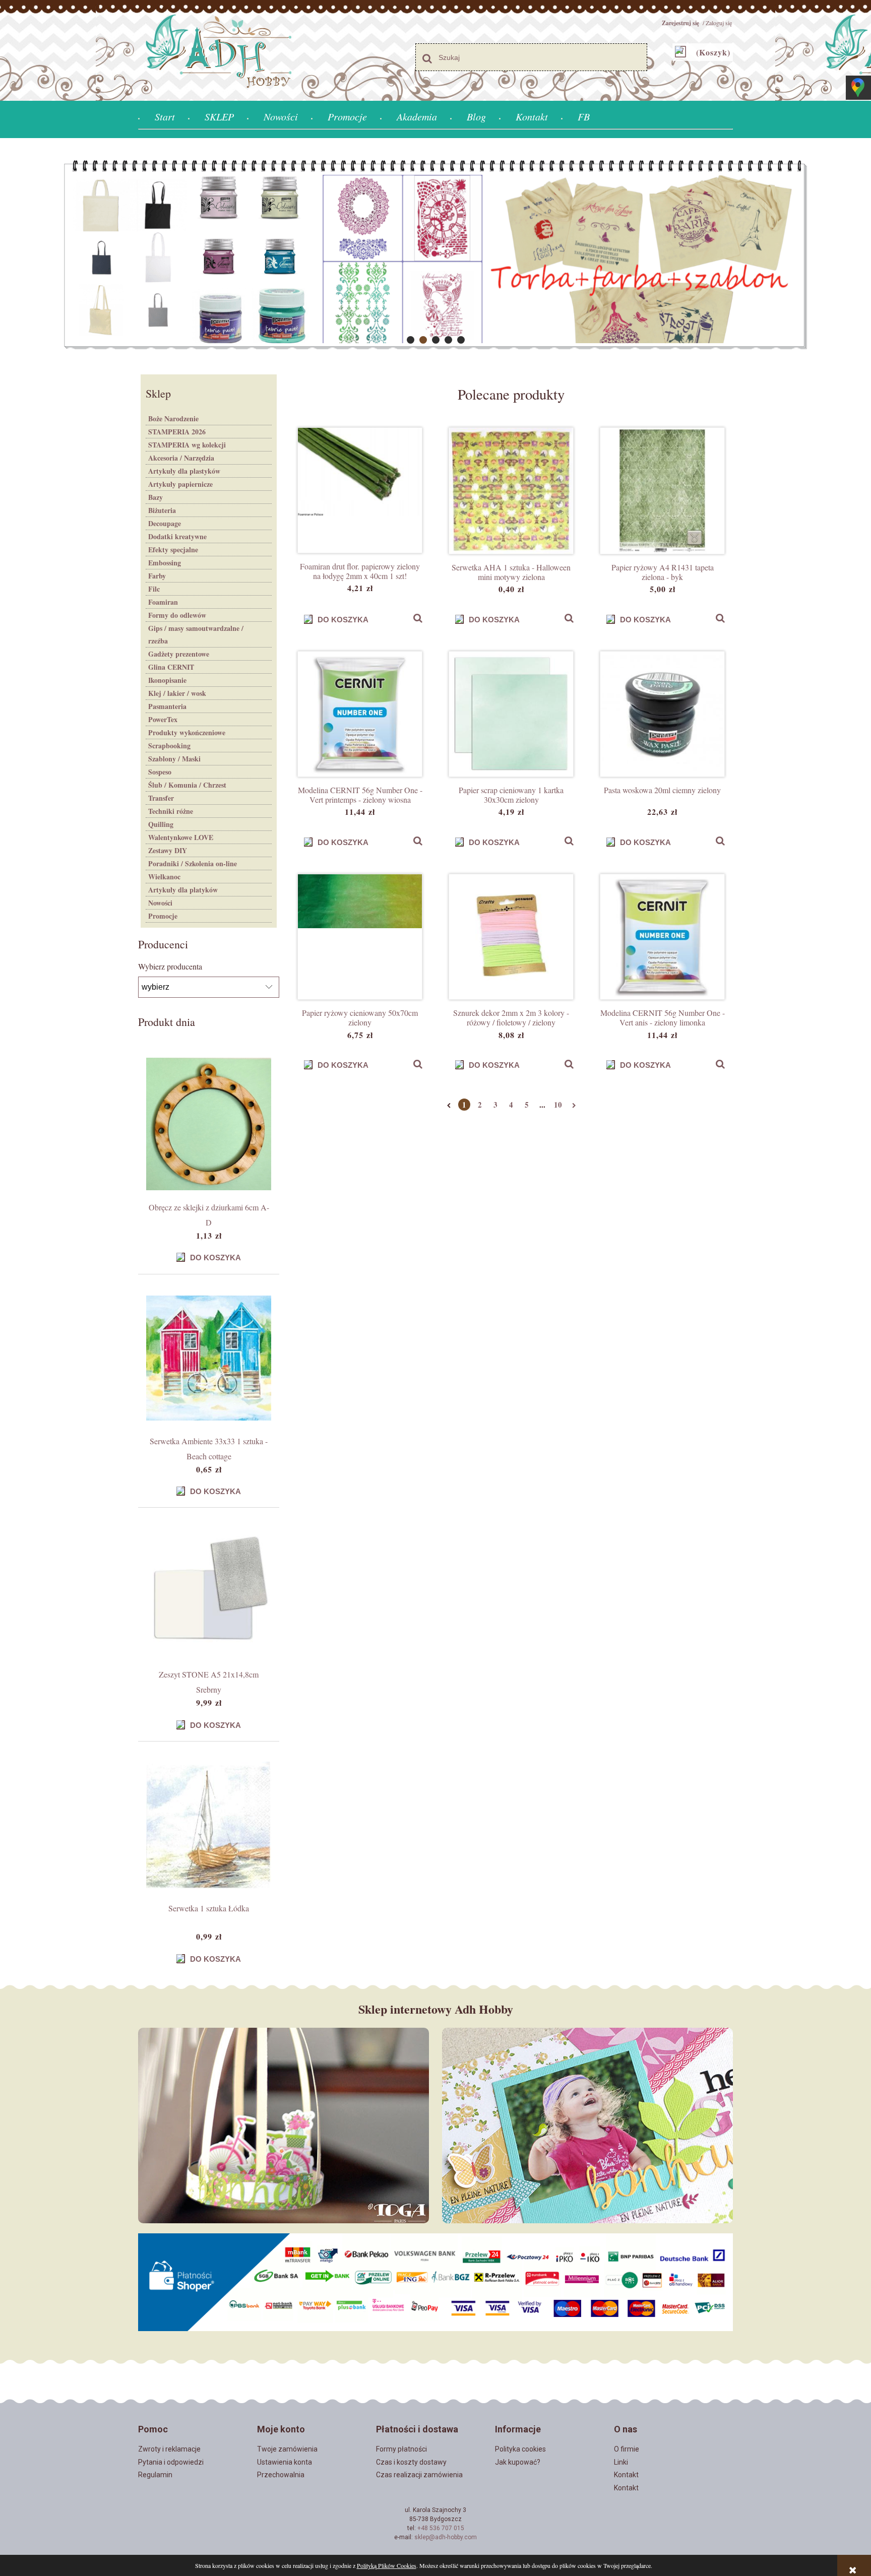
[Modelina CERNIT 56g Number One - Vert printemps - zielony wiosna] (360, 714)
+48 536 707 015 (441, 2528)
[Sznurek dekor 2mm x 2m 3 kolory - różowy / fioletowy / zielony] (511, 937)
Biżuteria (162, 510)
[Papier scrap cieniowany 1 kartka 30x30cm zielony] (511, 714)
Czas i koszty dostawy (411, 2462)
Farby (157, 576)
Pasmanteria (167, 706)
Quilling (161, 824)
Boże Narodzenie (173, 418)
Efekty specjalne (173, 550)
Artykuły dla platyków (183, 890)
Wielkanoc (164, 877)
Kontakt (626, 2475)
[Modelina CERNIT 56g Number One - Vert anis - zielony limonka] (662, 937)
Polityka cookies (520, 2449)
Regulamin (155, 2475)
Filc (154, 589)
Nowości (160, 903)
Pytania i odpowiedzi (171, 2462)
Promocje (163, 916)
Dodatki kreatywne (177, 536)
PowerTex (163, 719)
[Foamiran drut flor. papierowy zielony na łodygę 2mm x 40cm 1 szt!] (360, 490)
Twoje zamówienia (287, 2449)
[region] (435, 255)
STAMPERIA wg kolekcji (187, 445)
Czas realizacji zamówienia (419, 2475)
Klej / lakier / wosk (177, 693)
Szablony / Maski (174, 759)
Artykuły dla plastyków (184, 471)
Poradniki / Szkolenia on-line (193, 863)
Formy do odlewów (177, 615)
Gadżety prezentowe (179, 654)
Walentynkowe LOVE (181, 837)
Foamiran (163, 602)
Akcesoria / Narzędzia (181, 458)
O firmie (627, 2449)
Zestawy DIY (168, 850)
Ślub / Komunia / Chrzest (187, 785)
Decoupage (165, 523)
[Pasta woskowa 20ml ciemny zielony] (662, 714)
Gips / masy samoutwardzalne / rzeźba (196, 634)
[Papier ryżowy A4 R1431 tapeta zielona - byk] (662, 491)
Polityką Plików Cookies (387, 2565)
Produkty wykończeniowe (187, 732)
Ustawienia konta (285, 2462)
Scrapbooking (169, 746)
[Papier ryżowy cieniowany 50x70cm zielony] (360, 937)
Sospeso (160, 772)
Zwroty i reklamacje (169, 2449)
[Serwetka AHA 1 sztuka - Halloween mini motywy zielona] (511, 491)
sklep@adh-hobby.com (446, 2537)
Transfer (161, 798)
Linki (621, 2462)
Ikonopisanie (167, 680)
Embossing (165, 563)
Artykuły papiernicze (180, 484)
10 (558, 1105)
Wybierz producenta (170, 967)
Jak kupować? (518, 2462)
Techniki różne (171, 811)
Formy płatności (401, 2449)
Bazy (155, 497)
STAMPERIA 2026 (177, 432)
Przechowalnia (281, 2475)
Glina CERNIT (171, 667)
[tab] (411, 340)
